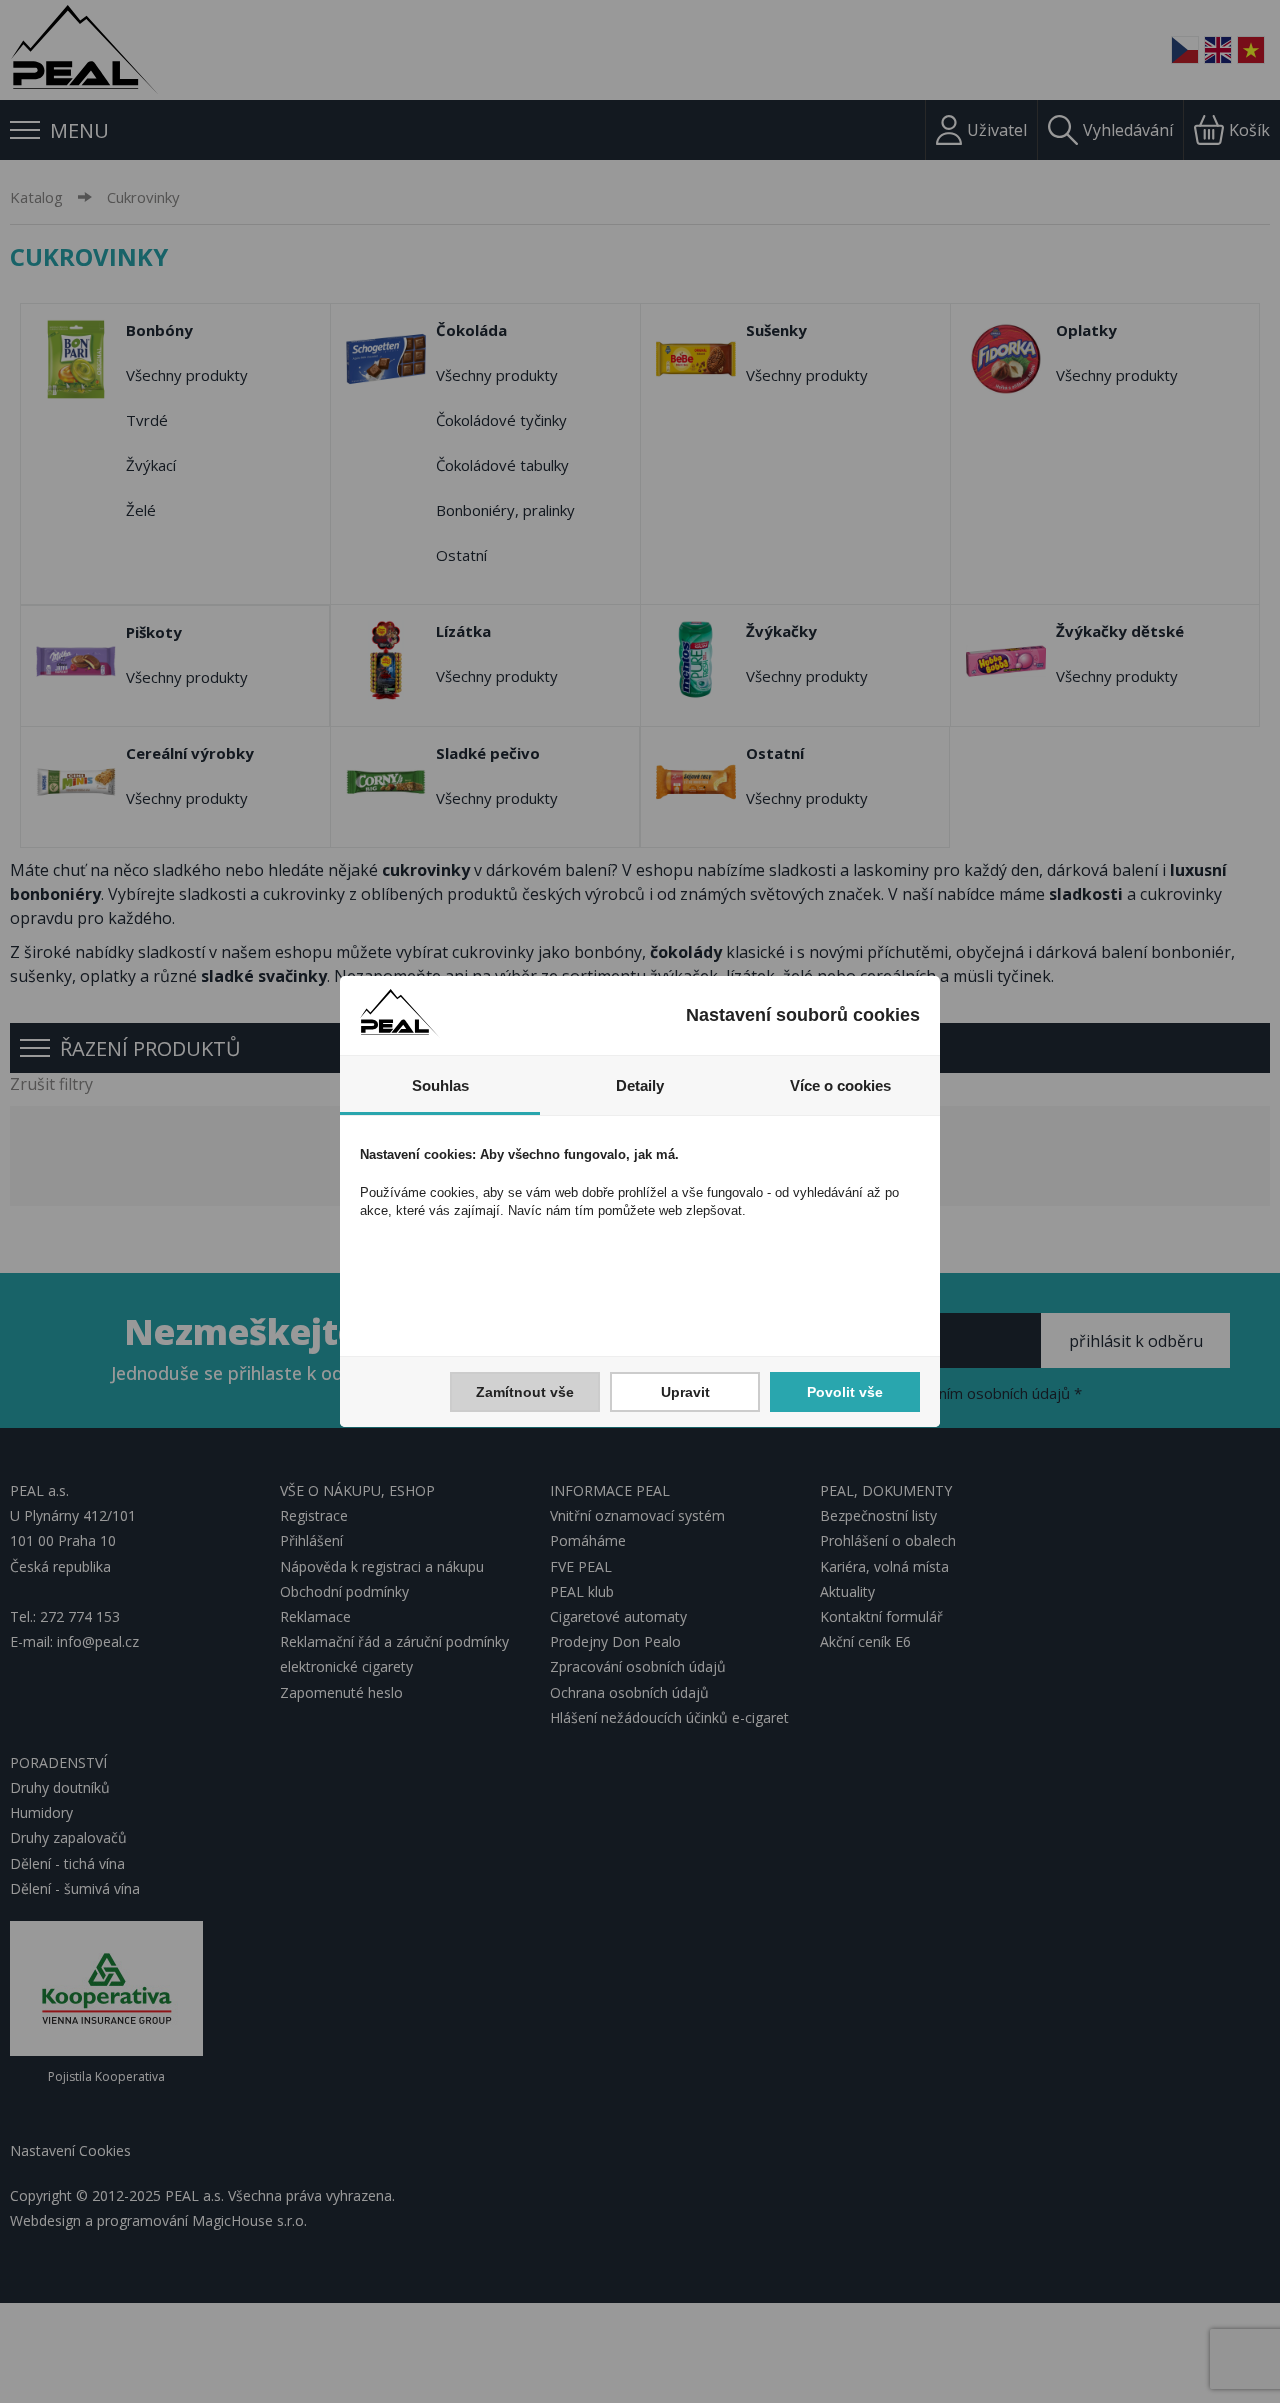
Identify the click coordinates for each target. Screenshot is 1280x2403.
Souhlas (440, 1085)
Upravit (685, 1392)
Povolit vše (845, 1392)
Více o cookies (840, 1085)
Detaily (640, 1085)
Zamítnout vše (525, 1392)
